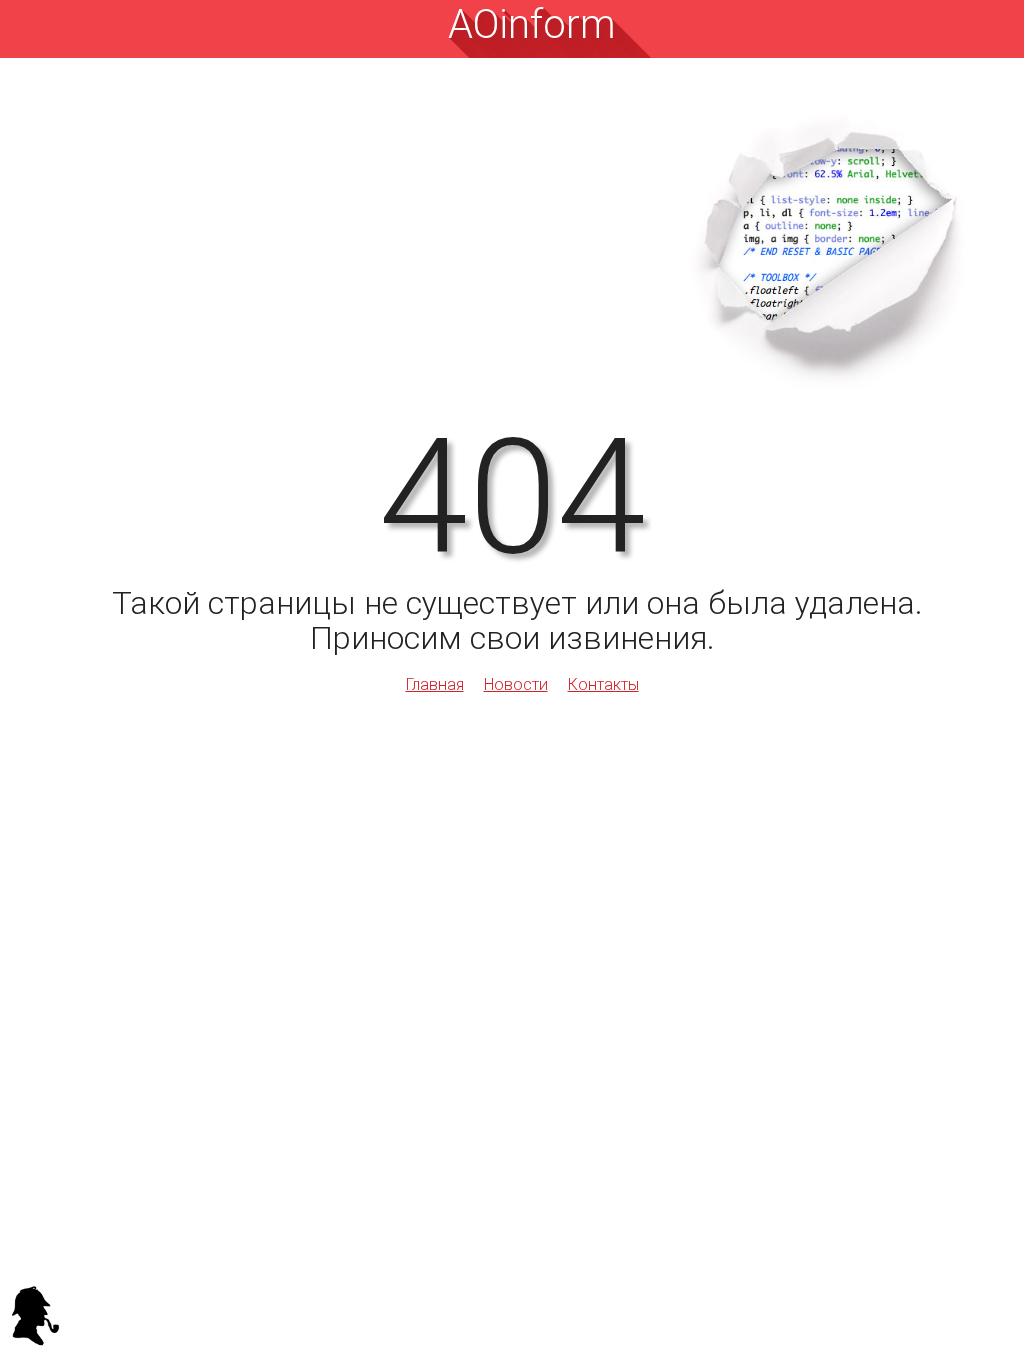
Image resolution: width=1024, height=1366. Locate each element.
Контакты (603, 684)
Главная (435, 684)
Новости (516, 684)
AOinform (532, 24)
